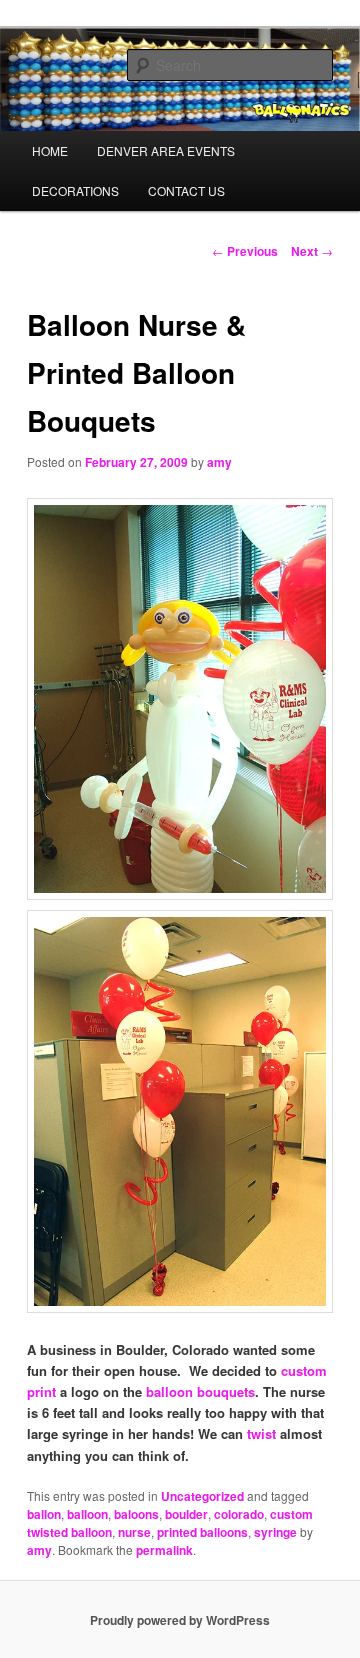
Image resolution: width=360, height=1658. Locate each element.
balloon (87, 1514)
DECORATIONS (75, 190)
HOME (50, 150)
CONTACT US (186, 190)
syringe (275, 1532)
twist (261, 1433)
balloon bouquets (200, 1391)
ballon (44, 1514)
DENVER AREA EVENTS (166, 150)
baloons (136, 1514)
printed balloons (202, 1532)
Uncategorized (202, 1496)
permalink (164, 1550)
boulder (186, 1514)
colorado (239, 1514)
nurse (134, 1532)
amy (219, 462)
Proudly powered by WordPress (180, 1620)
